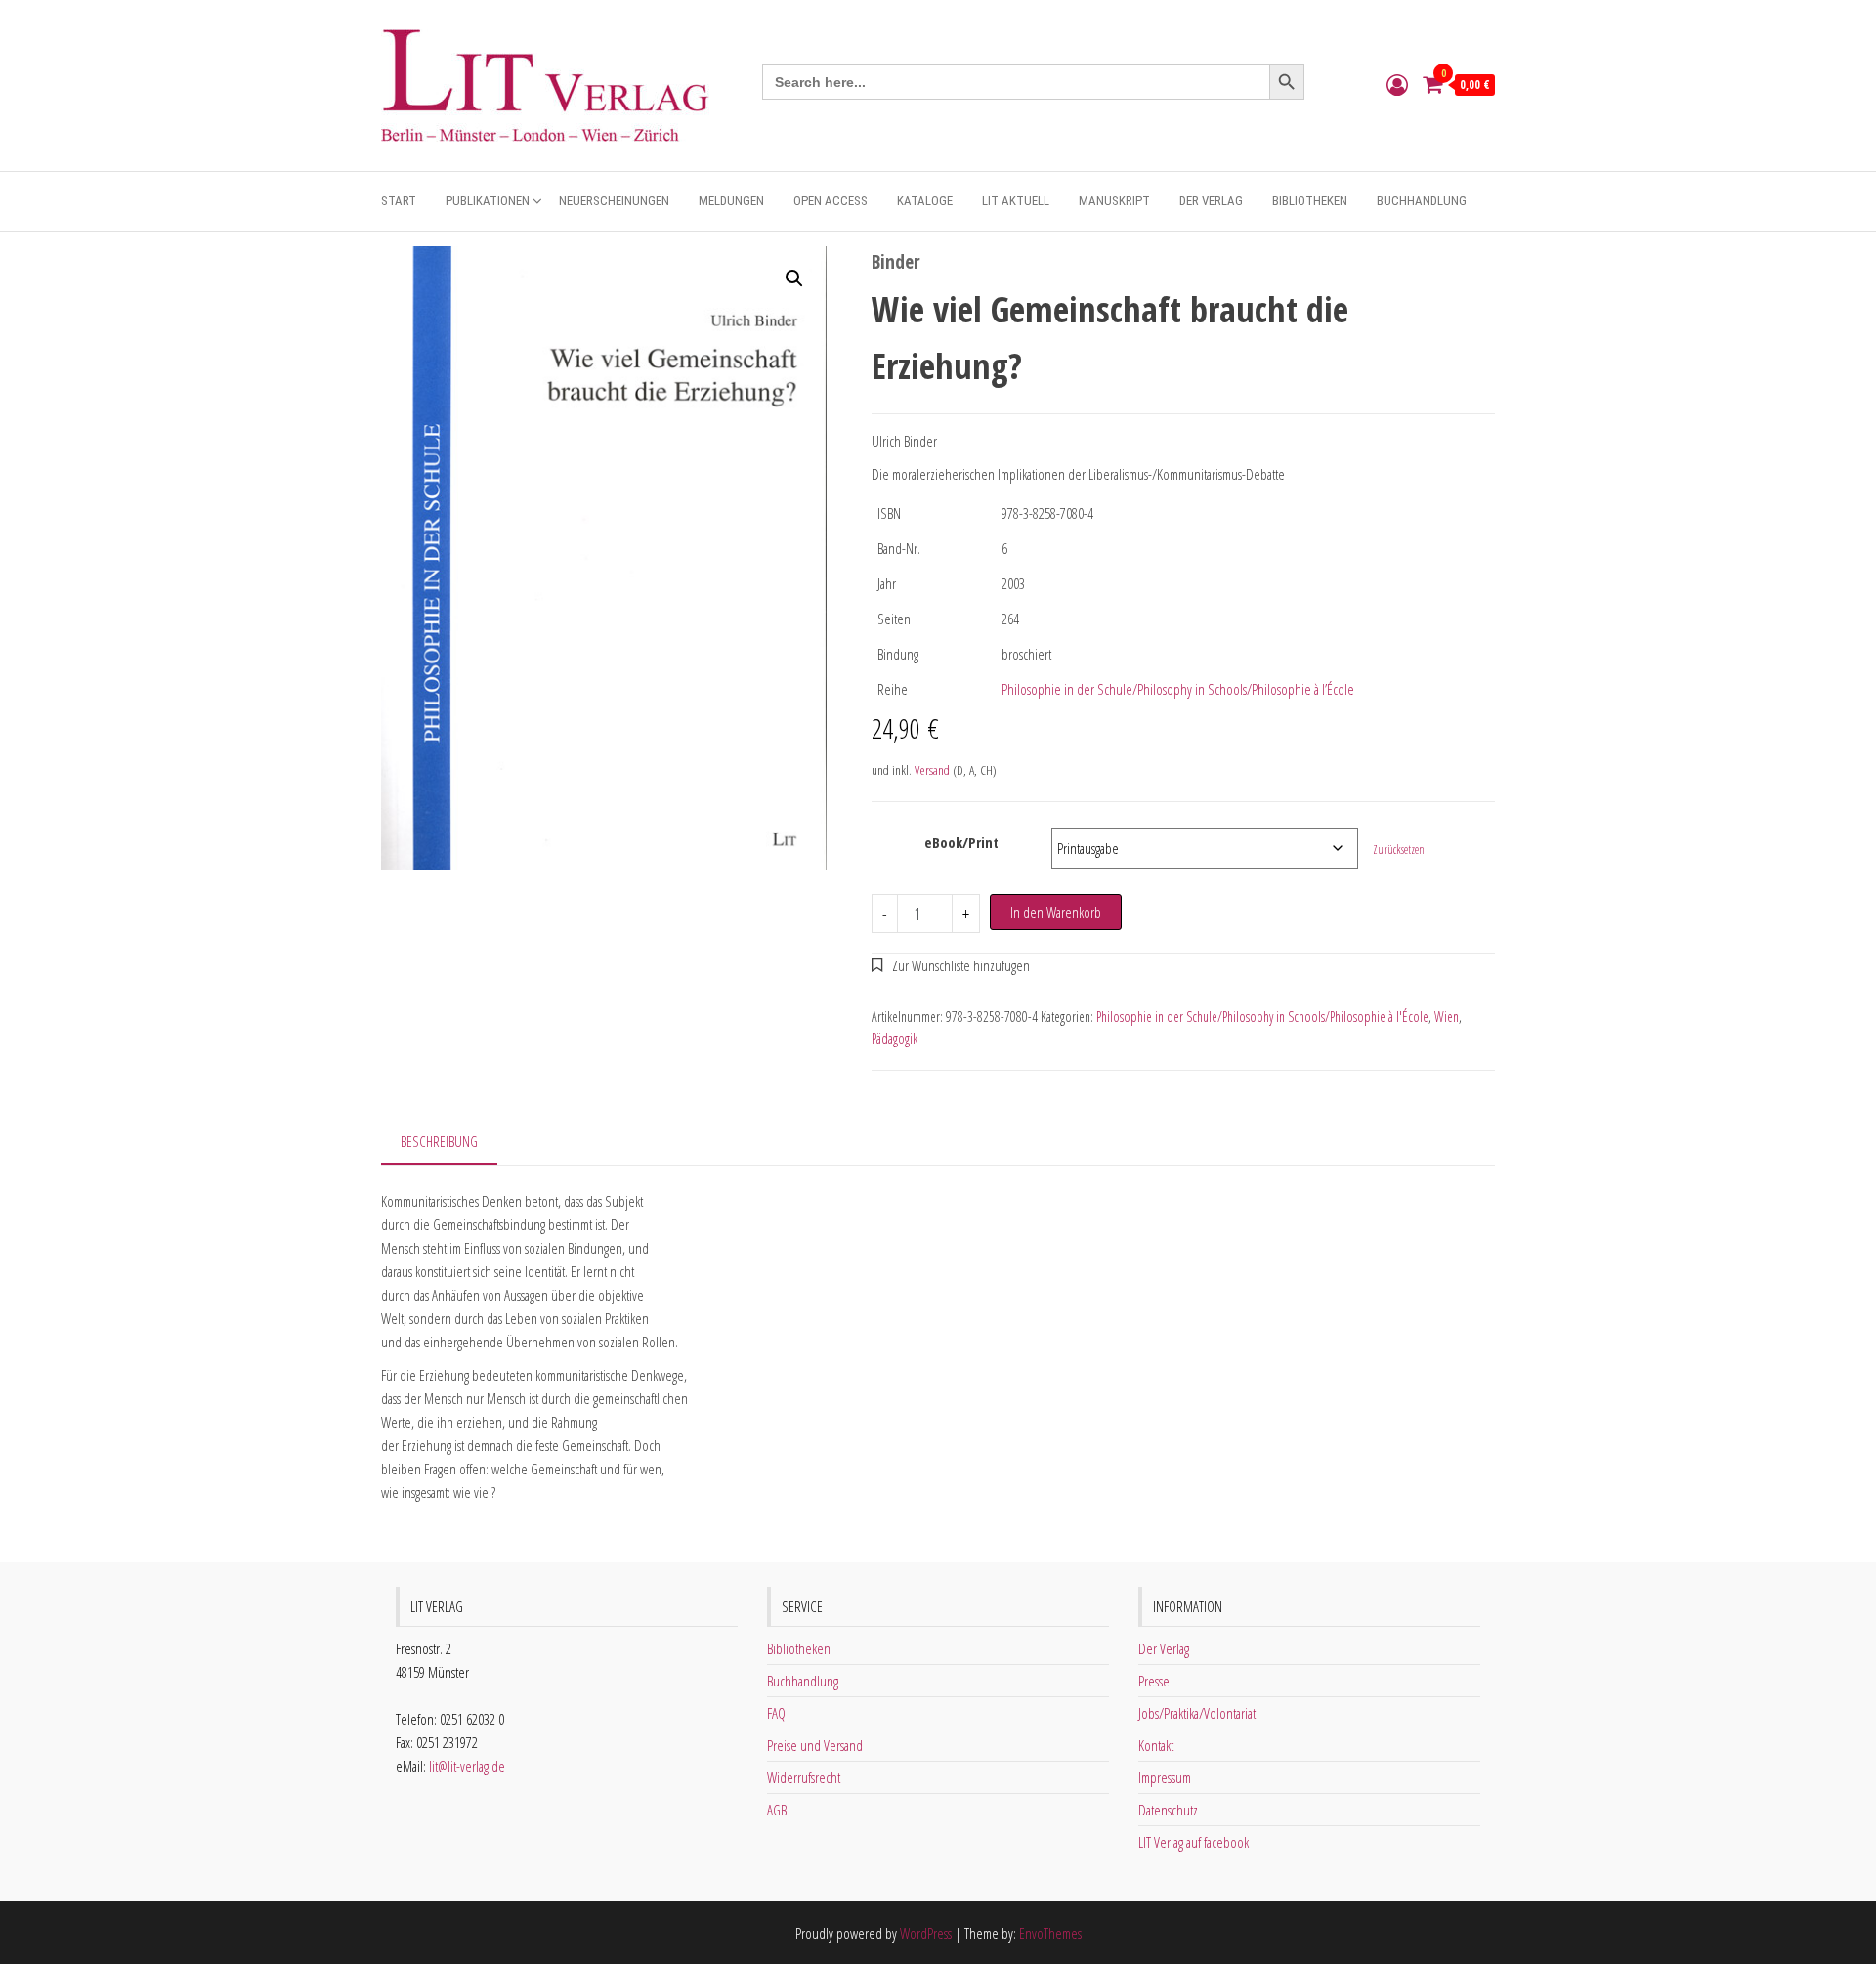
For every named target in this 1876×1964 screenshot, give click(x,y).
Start (399, 201)
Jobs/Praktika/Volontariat (1197, 1713)
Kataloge (925, 201)
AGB (777, 1810)
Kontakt (1156, 1745)
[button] (794, 278)
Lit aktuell (1016, 201)
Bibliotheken (1310, 201)
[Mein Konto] (1397, 84)
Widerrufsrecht (804, 1777)
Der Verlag (1211, 201)
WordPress (926, 1933)
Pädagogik (895, 1038)
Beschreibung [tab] (439, 1141)
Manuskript (1114, 201)
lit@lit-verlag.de (467, 1766)
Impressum (1165, 1777)
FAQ (776, 1713)
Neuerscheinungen (614, 201)
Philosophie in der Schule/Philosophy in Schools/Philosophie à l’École (1178, 689)
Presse (1154, 1681)
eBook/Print (961, 842)
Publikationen (488, 201)
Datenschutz (1168, 1810)
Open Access (831, 201)
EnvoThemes (1050, 1933)
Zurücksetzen (1399, 850)
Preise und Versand (815, 1745)
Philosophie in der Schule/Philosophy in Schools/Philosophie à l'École (1262, 1017)
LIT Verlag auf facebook (1194, 1842)
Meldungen (731, 201)
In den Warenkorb (1056, 912)
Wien (1447, 1017)
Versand (932, 770)
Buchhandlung (1422, 201)
